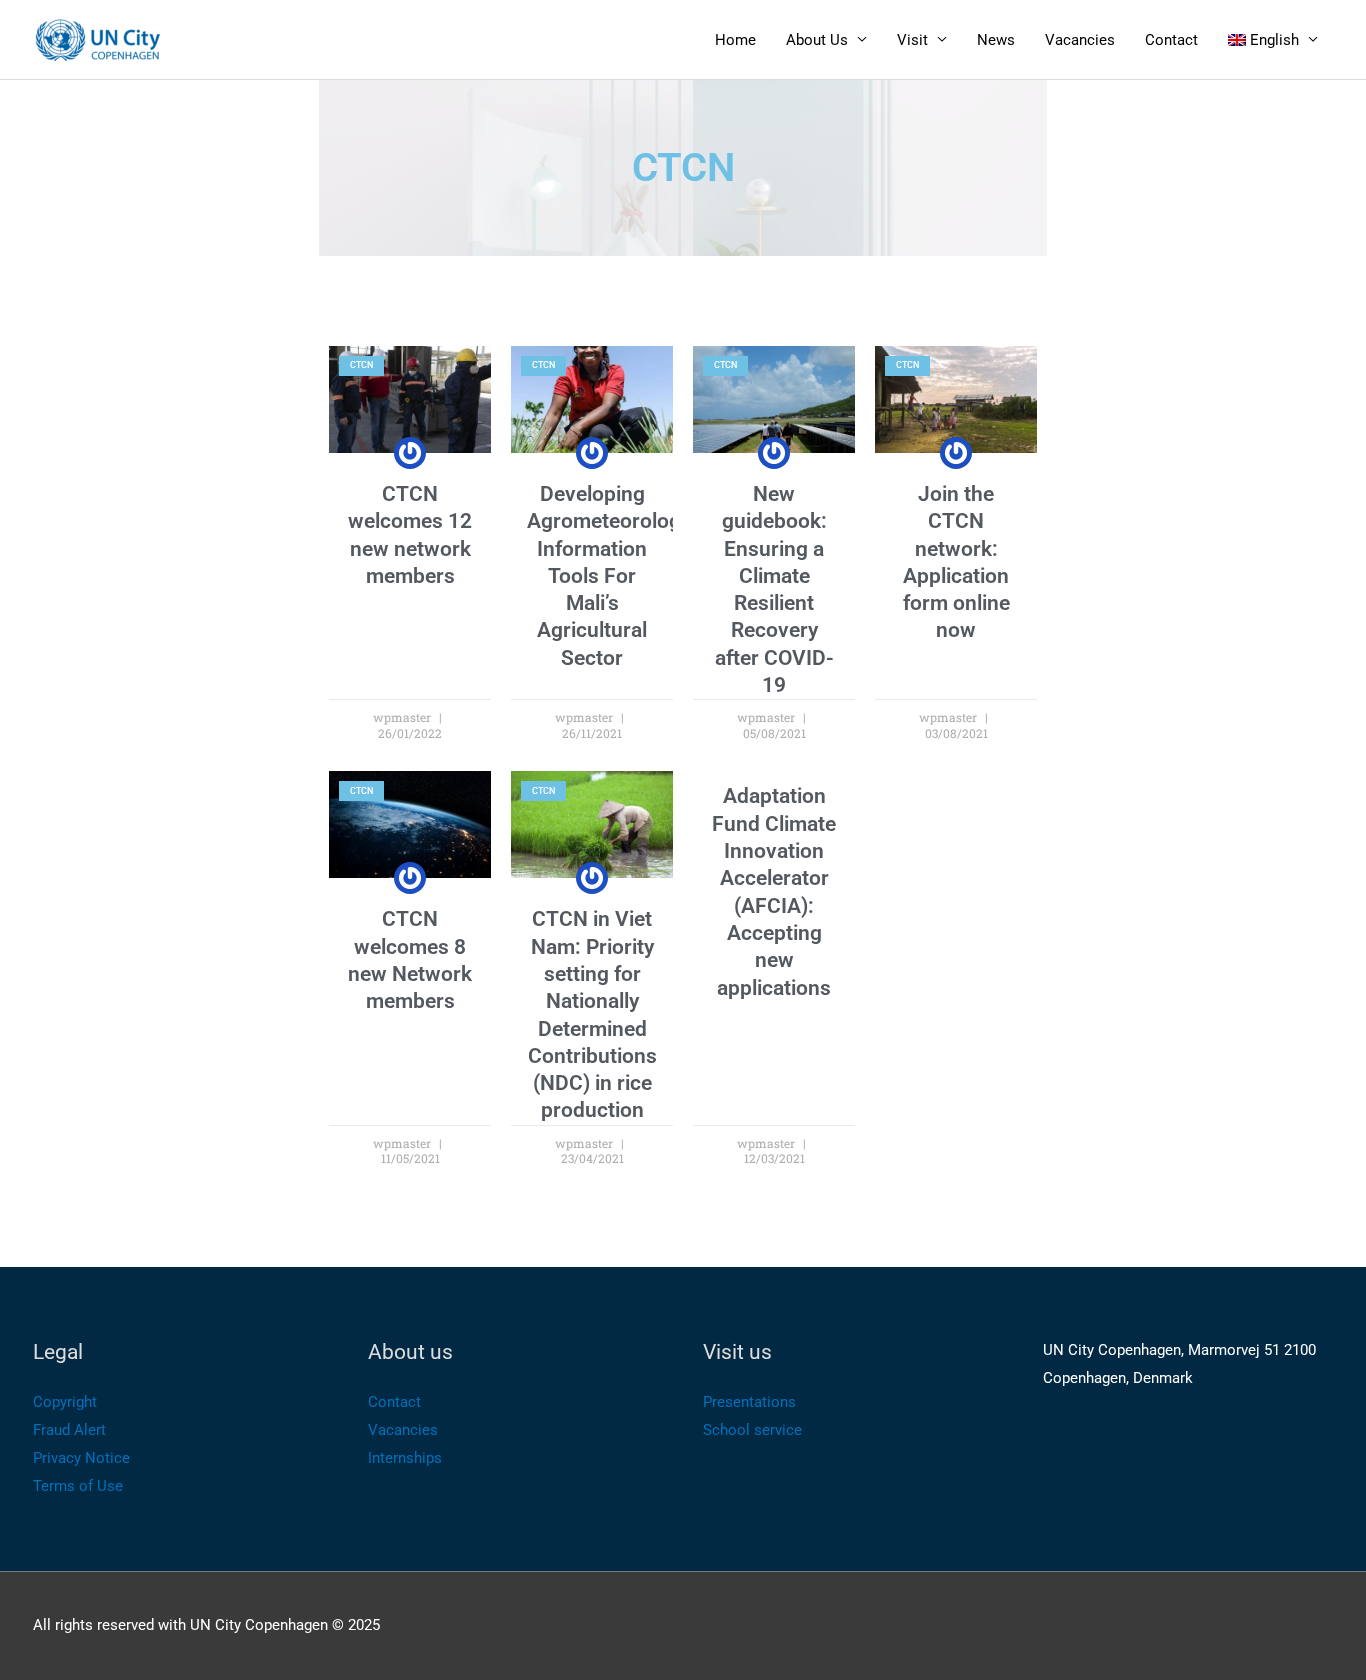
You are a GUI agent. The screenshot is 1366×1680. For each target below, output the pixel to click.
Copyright (65, 1402)
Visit (912, 40)
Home (735, 40)
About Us (817, 40)
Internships (405, 1458)
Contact (1171, 40)
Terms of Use (78, 1486)
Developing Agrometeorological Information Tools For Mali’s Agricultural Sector (620, 576)
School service (752, 1430)
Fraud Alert (69, 1430)
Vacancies (1080, 40)
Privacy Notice (81, 1458)
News (996, 40)
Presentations (749, 1402)
